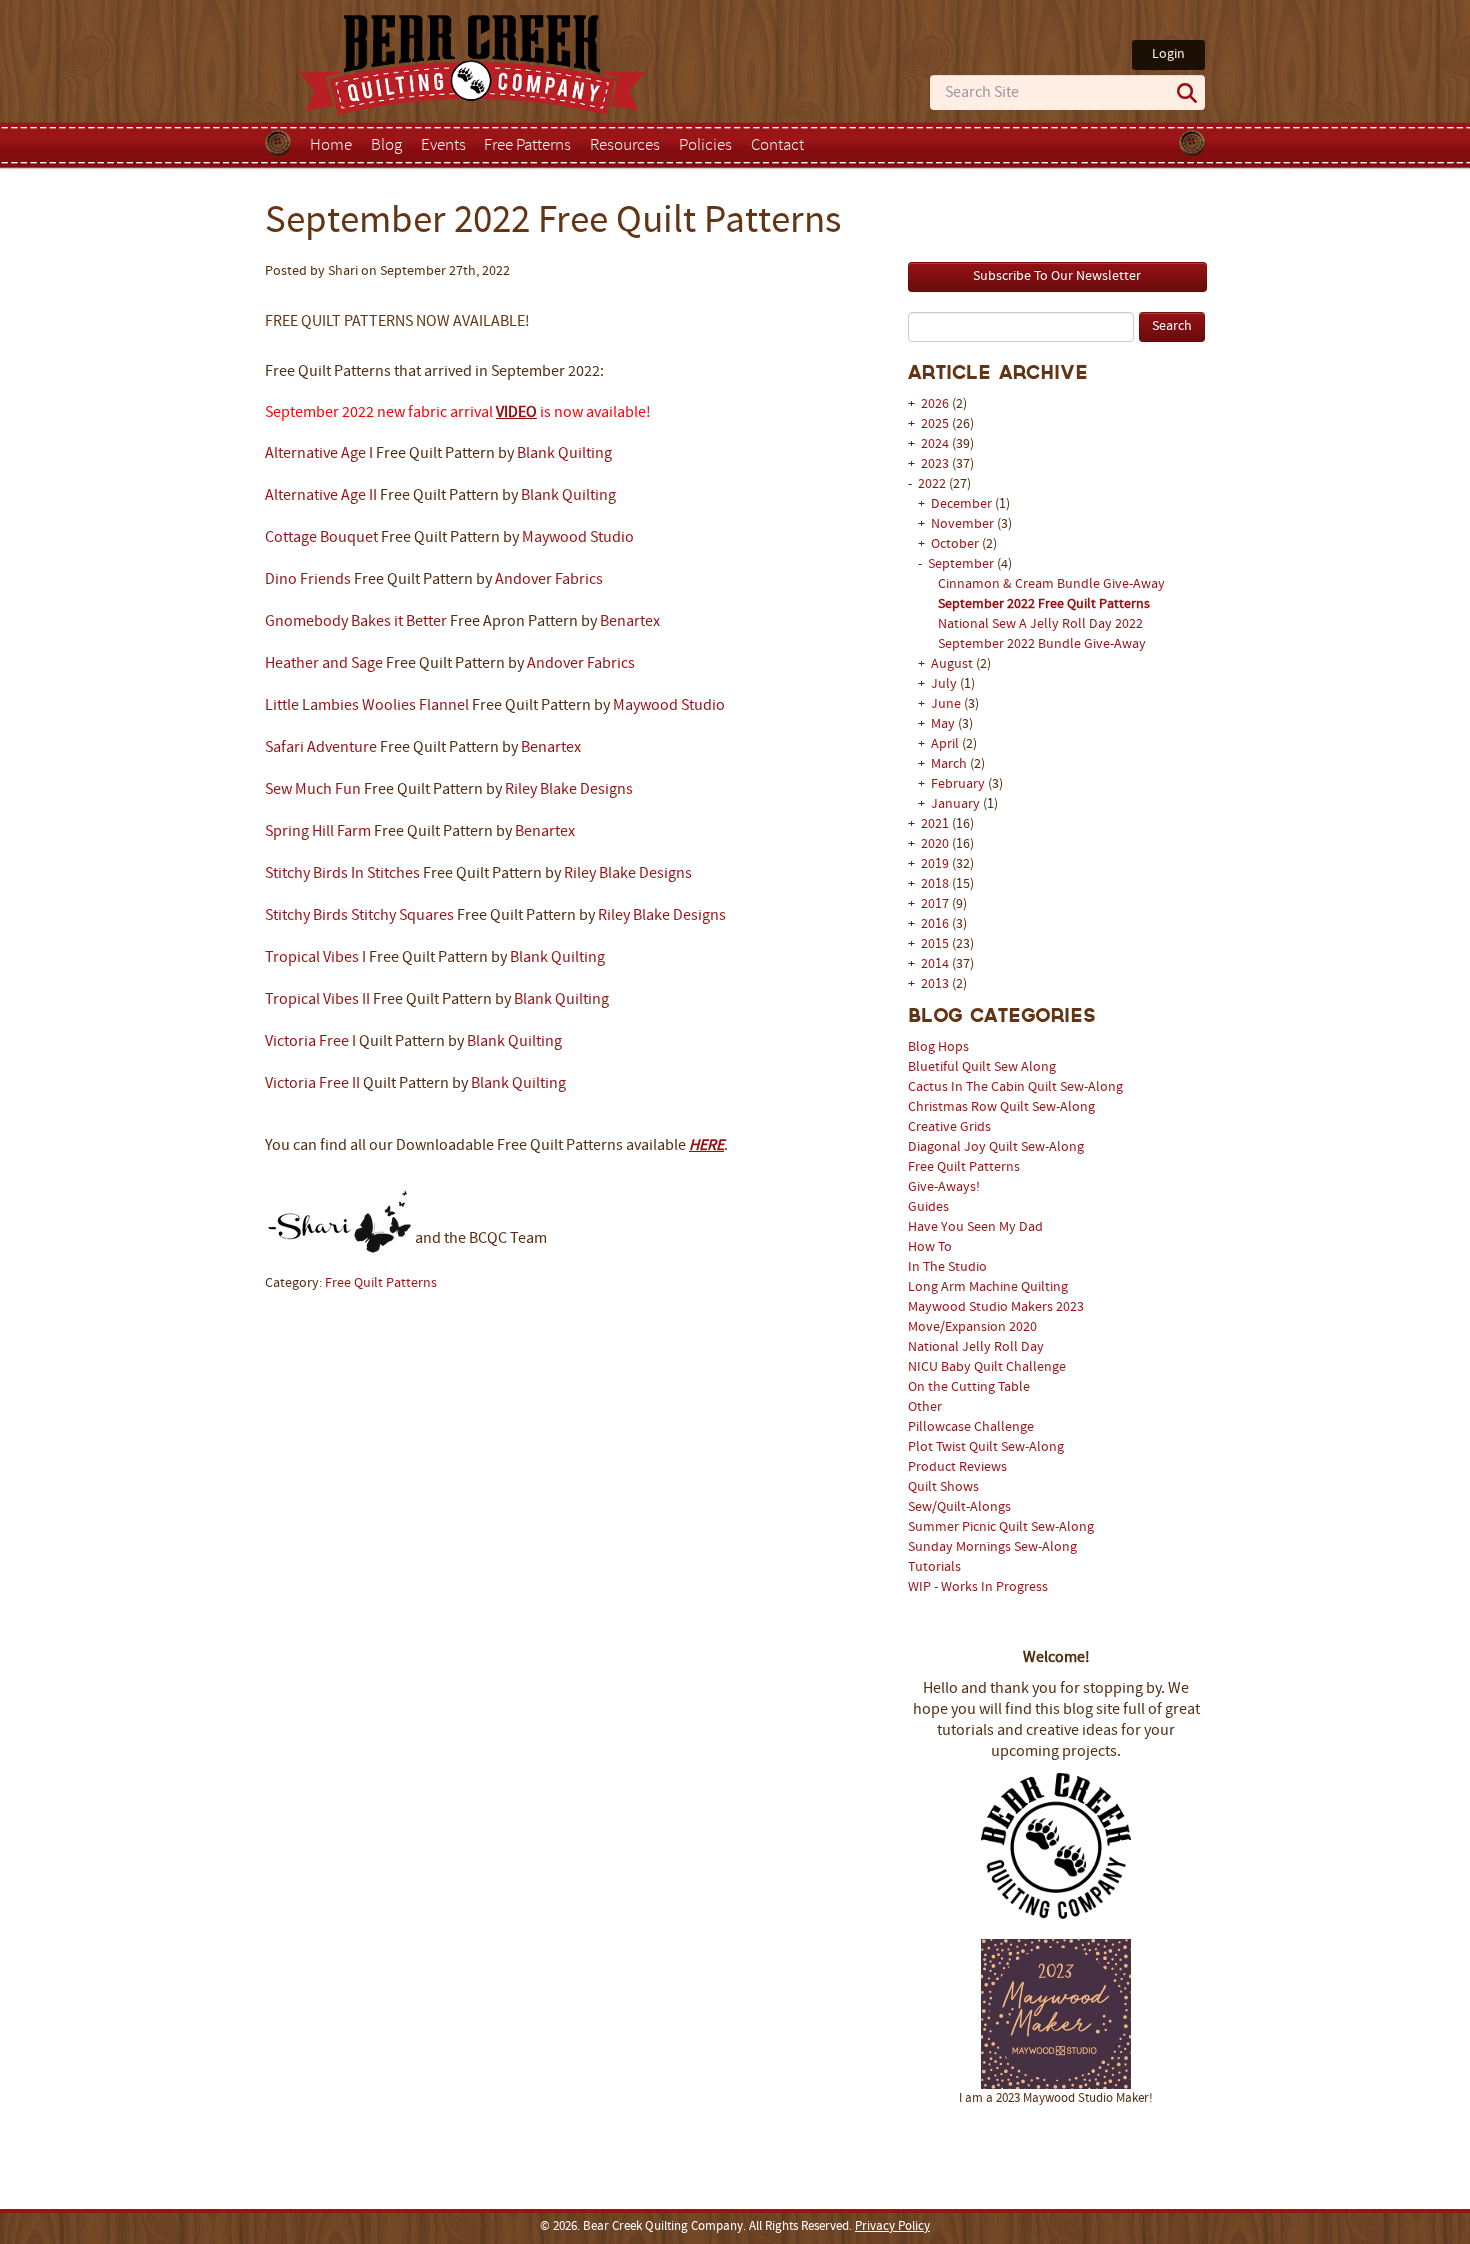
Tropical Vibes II (317, 1000)
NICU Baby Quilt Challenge (987, 1367)
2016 (935, 924)
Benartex (630, 622)
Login (1168, 54)
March (950, 764)
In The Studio (947, 1267)
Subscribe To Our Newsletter (1057, 276)
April (946, 744)
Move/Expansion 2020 (972, 1327)
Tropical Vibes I (315, 958)
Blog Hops (938, 1047)
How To (930, 1247)
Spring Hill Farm (318, 832)
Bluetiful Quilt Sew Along (982, 1067)
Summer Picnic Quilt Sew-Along (1001, 1527)
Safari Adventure (321, 748)
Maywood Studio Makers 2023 (996, 1307)
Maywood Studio (578, 538)
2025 (935, 424)
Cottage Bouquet (321, 538)
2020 (935, 844)
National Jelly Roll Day (976, 1347)
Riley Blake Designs (569, 790)
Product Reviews (957, 1467)
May (944, 724)
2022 (932, 484)
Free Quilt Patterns (964, 1167)
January (957, 804)
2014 (935, 964)
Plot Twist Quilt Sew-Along (986, 1447)
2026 (935, 404)
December (963, 504)
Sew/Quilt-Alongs (959, 1507)
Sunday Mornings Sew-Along (992, 1547)
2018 (935, 884)
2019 (935, 864)
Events (443, 146)
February (959, 784)
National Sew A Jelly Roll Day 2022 (1040, 624)
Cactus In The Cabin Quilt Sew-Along (1015, 1087)
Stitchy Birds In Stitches (342, 874)
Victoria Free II (312, 1084)
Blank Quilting (564, 454)
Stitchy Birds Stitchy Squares (359, 916)
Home (331, 146)
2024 (935, 444)
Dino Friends (308, 580)
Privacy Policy (892, 2227)
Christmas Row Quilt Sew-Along (1001, 1107)
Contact (777, 146)
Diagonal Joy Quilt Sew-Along (996, 1147)
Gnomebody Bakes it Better (356, 622)
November (964, 524)
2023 (935, 464)
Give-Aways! (944, 1187)
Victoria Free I (310, 1042)
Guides (928, 1207)
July (945, 684)
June (947, 704)
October (956, 544)
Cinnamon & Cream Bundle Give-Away (1051, 584)
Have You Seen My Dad (975, 1227)
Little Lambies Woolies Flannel (367, 706)
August (953, 664)
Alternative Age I (319, 454)
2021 (935, 824)
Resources (625, 146)
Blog (386, 146)
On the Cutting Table (969, 1387)
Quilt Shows (943, 1487)
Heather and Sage (324, 664)
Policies (705, 146)
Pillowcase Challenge (971, 1427)
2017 (935, 904)
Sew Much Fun (313, 790)
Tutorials (934, 1567)
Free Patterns (527, 146)
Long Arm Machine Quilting (988, 1287)
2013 (935, 984)
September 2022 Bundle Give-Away (1042, 644)
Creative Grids (949, 1127)
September (962, 564)
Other (925, 1407)
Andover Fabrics (549, 580)
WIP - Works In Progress (978, 1587)
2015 (935, 944)
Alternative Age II (321, 496)
